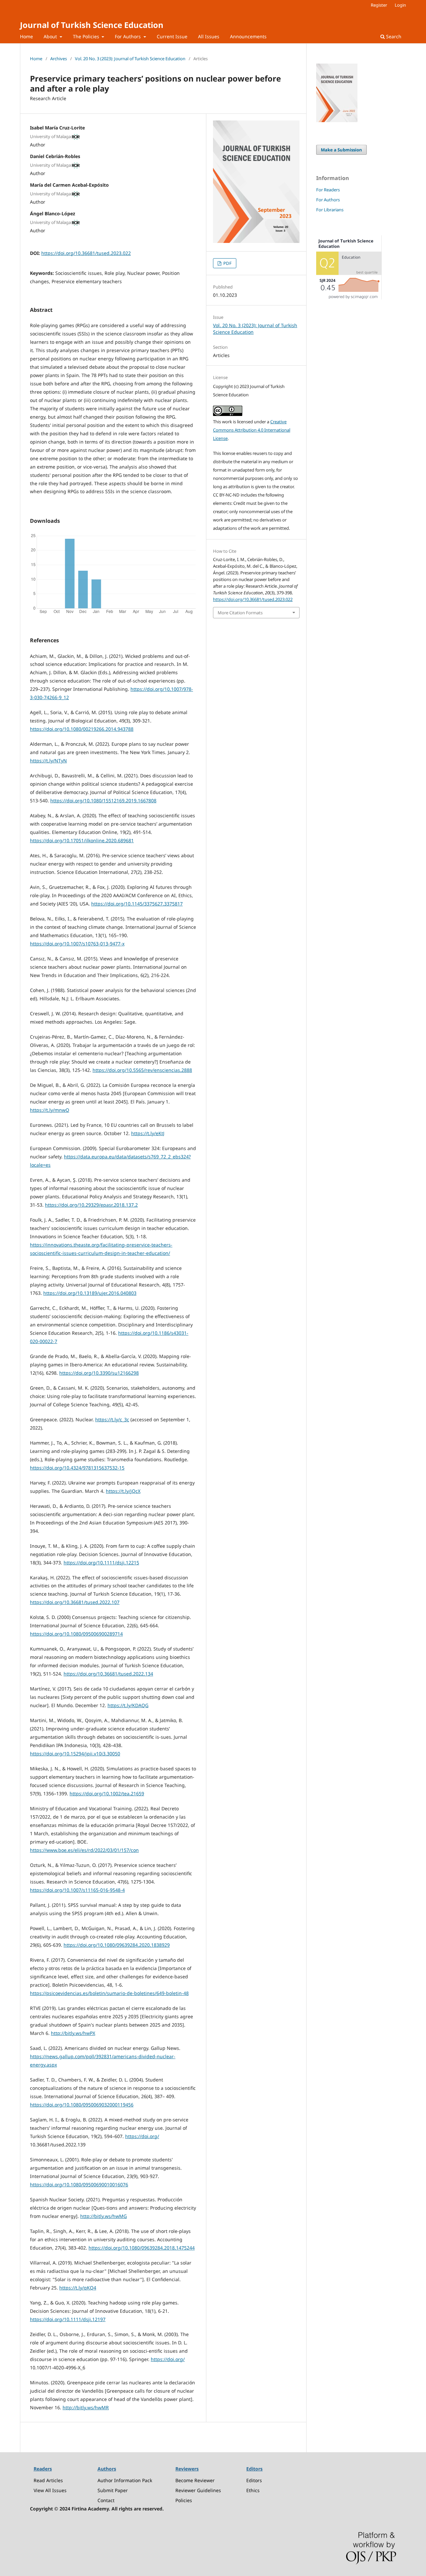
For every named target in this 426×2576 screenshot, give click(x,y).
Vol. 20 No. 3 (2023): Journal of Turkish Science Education (130, 59)
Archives (59, 59)
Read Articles (48, 2480)
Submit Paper (113, 2490)
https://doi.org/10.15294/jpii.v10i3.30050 (75, 1754)
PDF (227, 263)
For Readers (328, 190)
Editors (254, 2480)
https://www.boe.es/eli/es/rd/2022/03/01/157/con (84, 1850)
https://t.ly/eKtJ (148, 1133)
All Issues (209, 36)
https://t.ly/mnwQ (50, 1110)
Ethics (253, 2490)
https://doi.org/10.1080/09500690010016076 (79, 2184)
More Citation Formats (240, 613)
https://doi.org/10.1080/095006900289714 (76, 1634)
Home (26, 36)
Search (393, 36)
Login (400, 5)
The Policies (87, 36)
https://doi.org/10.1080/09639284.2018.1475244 (142, 2248)
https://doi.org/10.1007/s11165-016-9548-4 (77, 1890)
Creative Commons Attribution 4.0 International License (252, 430)
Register (379, 5)
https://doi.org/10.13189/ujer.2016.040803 (90, 1293)
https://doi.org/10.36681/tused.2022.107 (75, 1602)
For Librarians (330, 210)
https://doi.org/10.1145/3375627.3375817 (137, 904)
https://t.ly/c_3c (112, 1419)
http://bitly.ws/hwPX (73, 2033)
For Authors (128, 36)
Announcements (248, 36)
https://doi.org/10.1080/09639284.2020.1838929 (117, 1945)
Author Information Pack (125, 2480)
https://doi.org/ (142, 2136)
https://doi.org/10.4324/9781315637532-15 (77, 1468)
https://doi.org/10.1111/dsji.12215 (101, 1563)
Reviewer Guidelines (198, 2490)
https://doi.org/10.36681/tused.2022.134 (108, 1674)
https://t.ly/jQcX (123, 1491)
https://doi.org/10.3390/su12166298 (99, 1373)
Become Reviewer (195, 2480)
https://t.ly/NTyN (48, 761)
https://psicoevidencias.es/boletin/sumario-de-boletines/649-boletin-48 (109, 1993)
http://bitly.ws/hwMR (86, 2407)
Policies (184, 2500)
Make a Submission (341, 150)
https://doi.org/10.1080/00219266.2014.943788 (82, 729)
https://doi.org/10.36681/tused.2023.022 (86, 253)
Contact (106, 2500)
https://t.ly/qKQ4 (78, 2288)
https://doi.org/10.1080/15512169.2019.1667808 (103, 800)
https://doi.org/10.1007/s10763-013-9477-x (77, 944)
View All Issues (50, 2490)
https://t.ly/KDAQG (128, 1705)
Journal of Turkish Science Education (92, 25)
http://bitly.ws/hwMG (104, 2216)
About (51, 36)
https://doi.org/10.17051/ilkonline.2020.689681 (82, 840)
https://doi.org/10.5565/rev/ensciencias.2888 (142, 1070)
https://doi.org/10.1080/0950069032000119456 (82, 2105)
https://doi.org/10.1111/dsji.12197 (68, 2319)
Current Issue (172, 36)
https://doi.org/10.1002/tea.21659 (107, 1793)
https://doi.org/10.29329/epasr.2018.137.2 (91, 1205)
